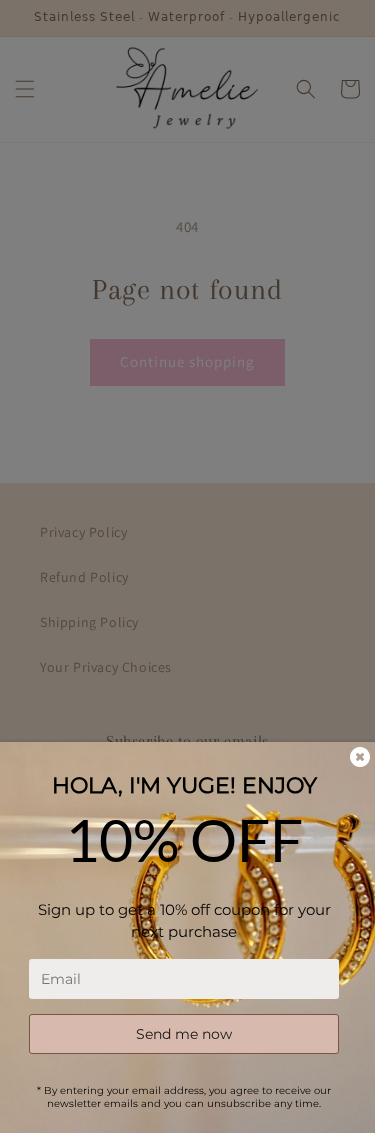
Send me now (184, 1034)
